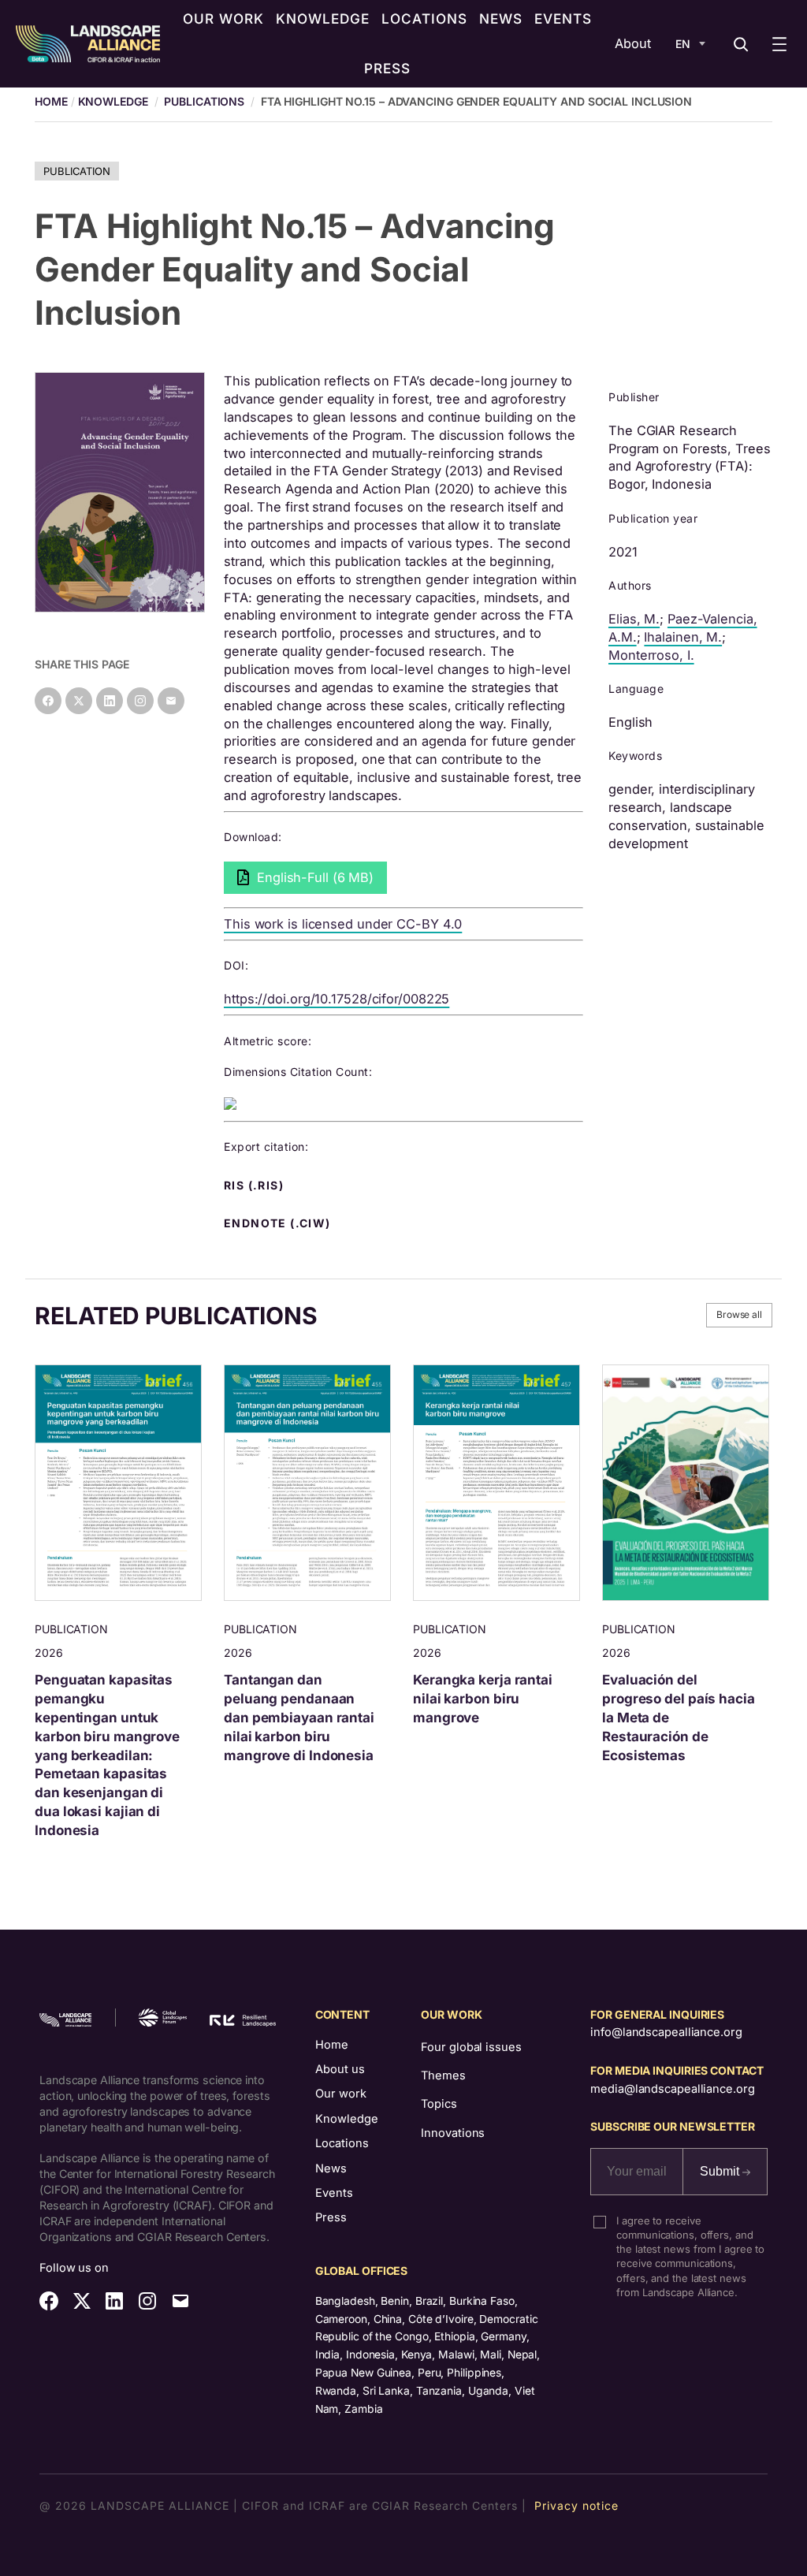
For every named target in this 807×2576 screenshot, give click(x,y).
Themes (443, 2075)
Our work (341, 2094)
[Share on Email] (171, 701)
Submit (721, 2171)
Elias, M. (634, 619)
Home (332, 2045)
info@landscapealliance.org (666, 2032)
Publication (77, 171)
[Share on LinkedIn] (110, 701)
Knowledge (113, 101)
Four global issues (471, 2047)
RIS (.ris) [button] (255, 1186)
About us (340, 2069)
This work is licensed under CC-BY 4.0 (343, 924)
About (633, 43)
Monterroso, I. (651, 655)
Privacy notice (576, 2505)
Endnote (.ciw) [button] (279, 1223)
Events (334, 2193)
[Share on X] (79, 701)
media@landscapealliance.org (672, 2089)
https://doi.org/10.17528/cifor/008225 (337, 999)
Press (331, 2217)
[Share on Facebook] (48, 701)
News (331, 2168)
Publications (204, 101)
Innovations (453, 2133)
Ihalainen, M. (683, 637)
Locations (342, 2143)
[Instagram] (140, 701)
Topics (439, 2104)
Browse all (739, 1314)
